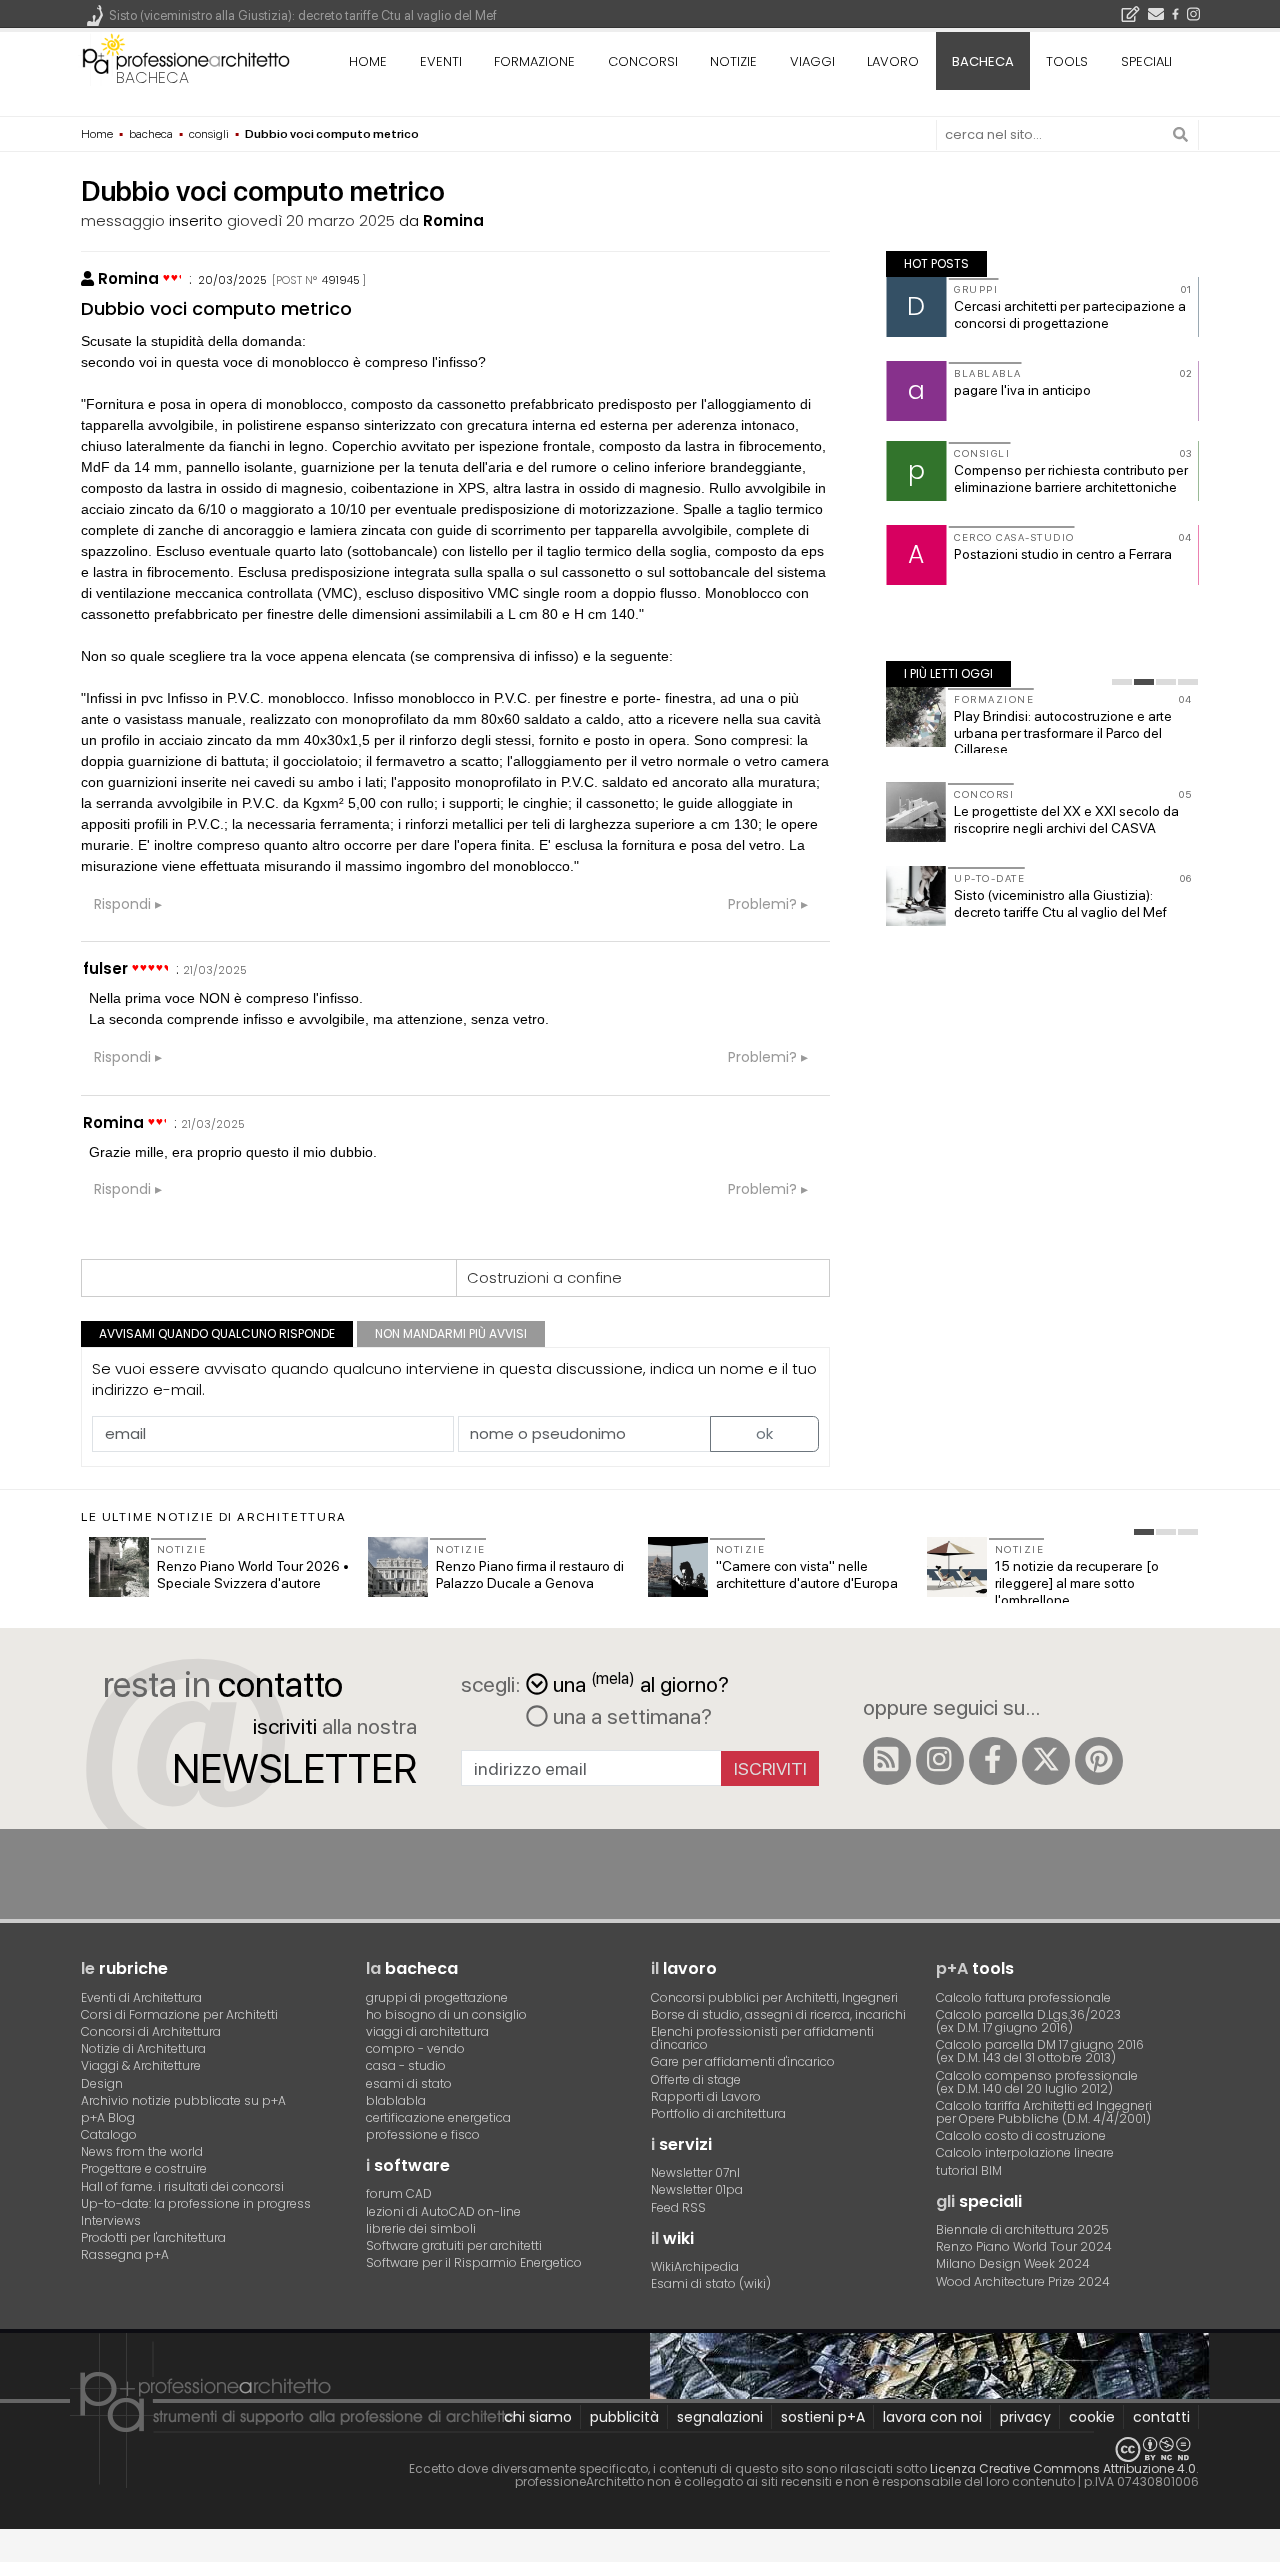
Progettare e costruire (144, 2168)
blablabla (396, 2100)
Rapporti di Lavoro (706, 2096)
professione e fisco (423, 2134)
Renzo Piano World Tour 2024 (1024, 2246)
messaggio (123, 220)
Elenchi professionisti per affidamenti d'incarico (762, 2038)
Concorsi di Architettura (151, 2031)
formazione (534, 61)
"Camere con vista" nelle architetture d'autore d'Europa (807, 1574)
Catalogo (109, 2134)
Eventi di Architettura (141, 1997)
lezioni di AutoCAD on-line (443, 2211)
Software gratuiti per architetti (454, 2245)
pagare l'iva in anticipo (1022, 390)
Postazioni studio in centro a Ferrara (1063, 554)
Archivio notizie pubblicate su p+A (183, 2100)
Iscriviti (770, 1768)
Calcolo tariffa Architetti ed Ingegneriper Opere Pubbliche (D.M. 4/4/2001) (1044, 2112)
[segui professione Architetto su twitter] (1046, 1761)
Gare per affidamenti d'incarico (743, 2061)
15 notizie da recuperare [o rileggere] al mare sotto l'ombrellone (1077, 1583)
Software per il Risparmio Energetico (474, 2262)
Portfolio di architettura (718, 2113)
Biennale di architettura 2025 (1022, 2229)
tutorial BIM (969, 2170)
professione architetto (186, 59)
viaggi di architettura (427, 2031)
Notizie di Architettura (143, 2048)
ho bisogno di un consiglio (446, 2014)
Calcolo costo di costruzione (1021, 2135)
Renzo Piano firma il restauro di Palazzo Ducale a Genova (530, 1574)
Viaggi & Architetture (141, 2065)
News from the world (142, 2151)
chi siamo (538, 2417)
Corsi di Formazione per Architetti (179, 2014)
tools (1067, 61)
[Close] (12, 2552)
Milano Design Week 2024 (1013, 2263)
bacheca (152, 77)
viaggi (812, 61)
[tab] (1122, 682)
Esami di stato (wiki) (711, 2283)
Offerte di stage (696, 2079)
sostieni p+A (823, 2417)
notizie (733, 61)
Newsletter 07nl (695, 2172)
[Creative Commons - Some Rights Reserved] (640, 2449)
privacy (1025, 2417)
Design (102, 2083)
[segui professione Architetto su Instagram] (940, 1761)
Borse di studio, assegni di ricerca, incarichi (778, 2014)
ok (764, 1433)
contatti (1161, 2417)
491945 (341, 280)
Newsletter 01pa (697, 2189)
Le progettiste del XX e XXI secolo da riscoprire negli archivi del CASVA (1066, 819)
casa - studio (406, 2065)
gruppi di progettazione (437, 1997)
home (368, 61)
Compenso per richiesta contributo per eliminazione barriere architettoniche (1071, 478)
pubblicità (624, 2417)
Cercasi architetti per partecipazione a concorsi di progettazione (1070, 314)
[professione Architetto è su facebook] (993, 1761)
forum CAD (399, 2193)
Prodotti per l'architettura (153, 2237)
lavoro (893, 61)
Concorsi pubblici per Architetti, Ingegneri (774, 1997)
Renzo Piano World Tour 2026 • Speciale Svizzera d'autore (253, 1574)
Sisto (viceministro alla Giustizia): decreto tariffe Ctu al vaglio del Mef (1060, 903)
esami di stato (409, 2083)
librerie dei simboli (421, 2228)
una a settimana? (630, 1716)
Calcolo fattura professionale (1023, 1997)
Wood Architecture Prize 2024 (1023, 2281)
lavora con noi (932, 2417)
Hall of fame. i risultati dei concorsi (182, 2186)
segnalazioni (720, 2417)
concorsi (643, 61)
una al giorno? (641, 1682)
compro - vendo (415, 2048)
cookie (1092, 2417)
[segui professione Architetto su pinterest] (1099, 1761)
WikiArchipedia (695, 2266)
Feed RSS (678, 2207)
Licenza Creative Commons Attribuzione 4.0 (1063, 2468)
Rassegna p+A (125, 2254)
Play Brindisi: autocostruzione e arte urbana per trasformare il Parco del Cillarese (1063, 733)
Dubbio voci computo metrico (216, 308)
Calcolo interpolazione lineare (1025, 2152)
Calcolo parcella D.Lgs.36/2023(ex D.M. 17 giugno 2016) (1028, 2021)
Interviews (111, 2220)
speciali (1146, 61)
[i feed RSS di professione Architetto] (887, 1761)
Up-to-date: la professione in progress (196, 2203)
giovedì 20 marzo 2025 (311, 220)
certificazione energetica (438, 2117)
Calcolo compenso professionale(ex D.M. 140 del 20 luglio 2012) (1037, 2082)
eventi (441, 61)
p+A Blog (108, 2117)
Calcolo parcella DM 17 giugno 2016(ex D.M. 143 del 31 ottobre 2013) (1040, 2051)
